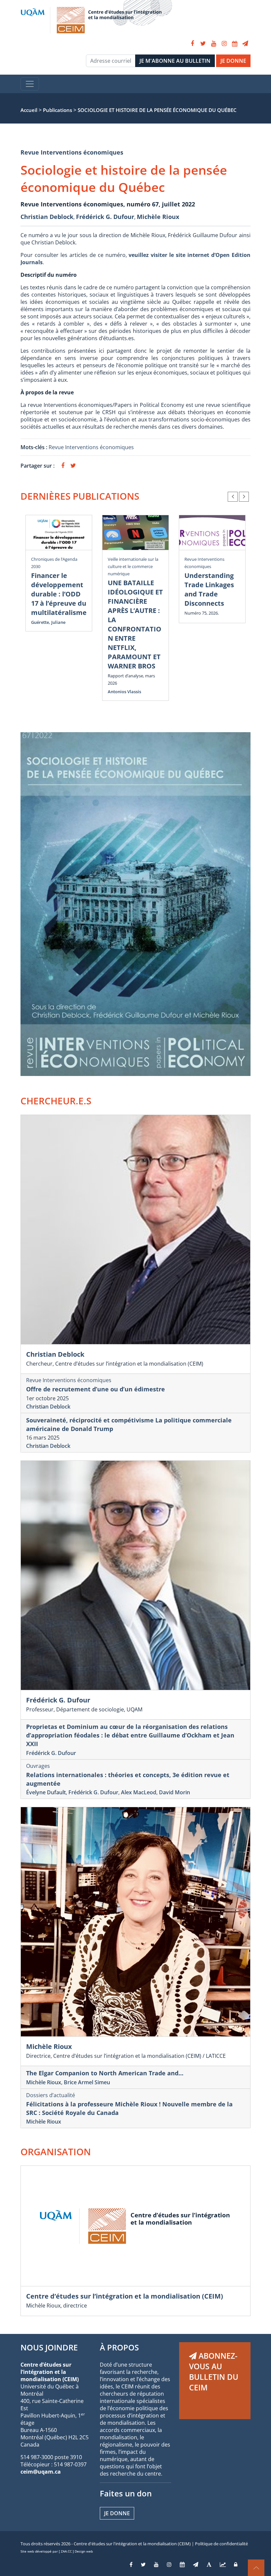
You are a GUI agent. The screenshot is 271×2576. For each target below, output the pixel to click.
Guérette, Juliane (48, 622)
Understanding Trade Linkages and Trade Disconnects (209, 589)
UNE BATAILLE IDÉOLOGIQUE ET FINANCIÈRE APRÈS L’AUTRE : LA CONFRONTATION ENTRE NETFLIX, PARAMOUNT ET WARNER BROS (135, 624)
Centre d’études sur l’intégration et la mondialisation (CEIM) (125, 2296)
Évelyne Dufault (46, 1792)
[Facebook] (192, 44)
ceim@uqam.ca (41, 2472)
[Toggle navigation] (30, 84)
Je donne (117, 2513)
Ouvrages (38, 1766)
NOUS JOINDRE (49, 2347)
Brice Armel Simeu (87, 2082)
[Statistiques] (223, 2564)
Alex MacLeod (139, 1792)
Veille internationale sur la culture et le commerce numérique (133, 566)
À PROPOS (119, 2347)
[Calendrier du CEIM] (235, 44)
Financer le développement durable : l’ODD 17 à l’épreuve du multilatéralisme (59, 594)
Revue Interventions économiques (72, 152)
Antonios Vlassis (124, 692)
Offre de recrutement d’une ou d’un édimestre (96, 1389)
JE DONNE (233, 61)
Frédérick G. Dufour (105, 217)
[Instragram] (169, 2564)
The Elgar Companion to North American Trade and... (105, 2073)
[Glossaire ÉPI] (209, 2564)
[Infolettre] (245, 44)
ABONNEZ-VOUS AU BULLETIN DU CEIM (214, 2372)
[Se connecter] (236, 2564)
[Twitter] (203, 44)
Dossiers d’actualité (51, 2095)
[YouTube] (213, 44)
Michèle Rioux (158, 217)
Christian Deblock (47, 217)
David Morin (174, 1792)
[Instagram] (224, 44)
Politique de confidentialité (221, 2544)
